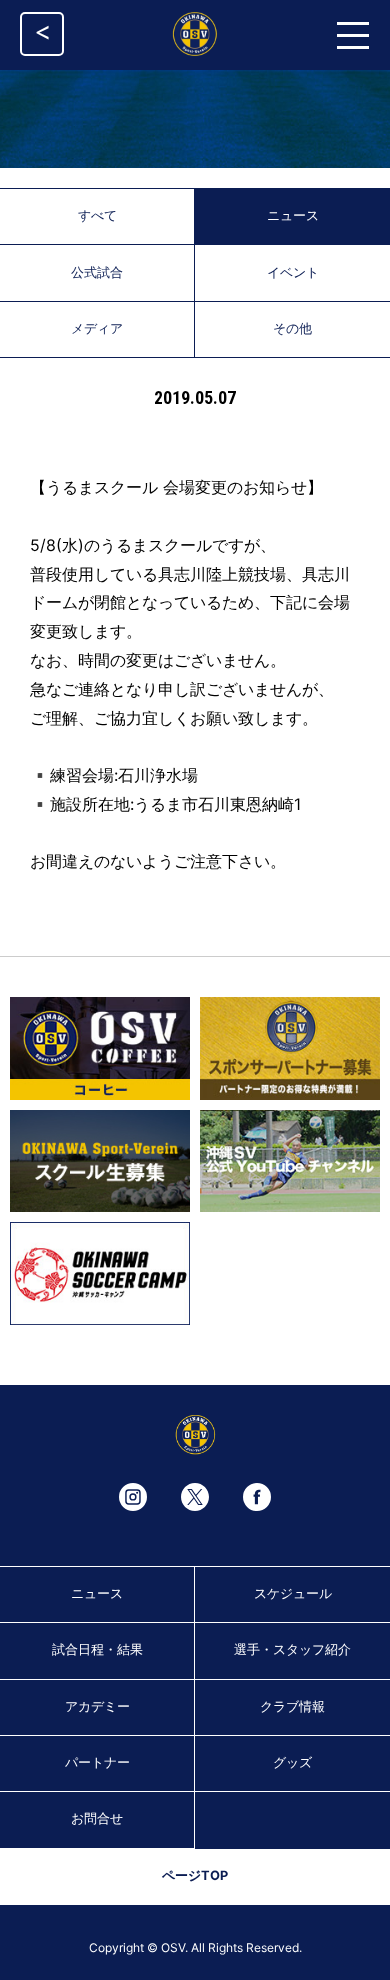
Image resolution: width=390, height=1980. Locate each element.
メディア (97, 328)
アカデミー (97, 1706)
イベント (293, 272)
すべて (97, 215)
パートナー (97, 1762)
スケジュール (293, 1593)
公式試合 (97, 272)
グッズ (292, 1762)
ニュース (293, 215)
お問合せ (97, 1818)
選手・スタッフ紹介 (292, 1649)
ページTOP (195, 1875)
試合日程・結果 (97, 1649)
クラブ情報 (292, 1706)
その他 (292, 328)
